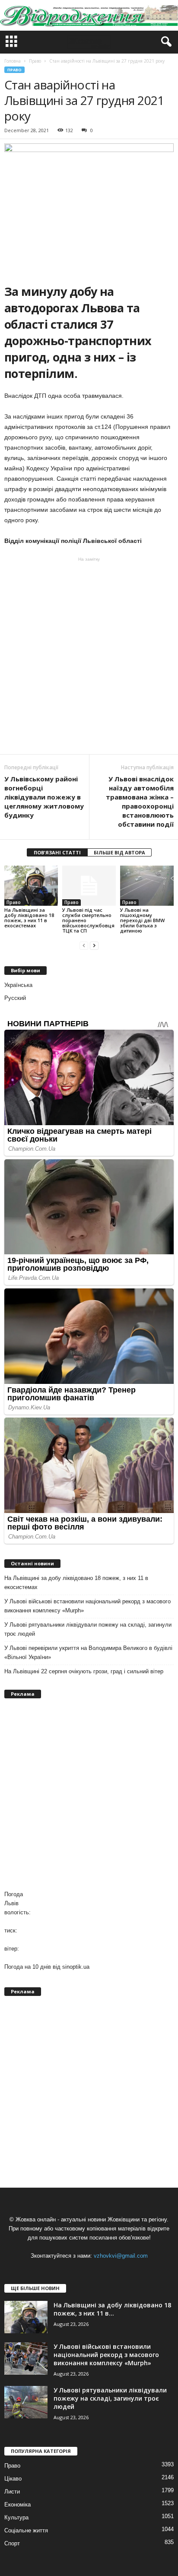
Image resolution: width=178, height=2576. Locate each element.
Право (14, 70)
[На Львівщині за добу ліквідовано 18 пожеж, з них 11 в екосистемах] (31, 886)
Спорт (12, 2543)
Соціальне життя (26, 2530)
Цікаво (13, 2479)
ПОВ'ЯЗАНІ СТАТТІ (57, 852)
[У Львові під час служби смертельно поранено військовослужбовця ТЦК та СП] (89, 886)
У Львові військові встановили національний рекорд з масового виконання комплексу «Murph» (87, 1606)
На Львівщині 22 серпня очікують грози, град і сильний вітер (84, 1671)
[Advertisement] (89, 656)
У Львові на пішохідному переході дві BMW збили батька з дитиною (142, 920)
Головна (13, 61)
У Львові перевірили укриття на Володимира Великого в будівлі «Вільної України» (88, 1653)
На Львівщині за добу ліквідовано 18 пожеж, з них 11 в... (112, 2309)
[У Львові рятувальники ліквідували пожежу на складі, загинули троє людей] (26, 2402)
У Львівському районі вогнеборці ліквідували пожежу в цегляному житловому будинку (44, 797)
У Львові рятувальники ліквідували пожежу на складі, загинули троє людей (88, 1629)
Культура (16, 2517)
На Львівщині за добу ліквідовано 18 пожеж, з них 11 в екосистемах (29, 918)
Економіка (17, 2505)
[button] (165, 42)
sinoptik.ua (76, 1967)
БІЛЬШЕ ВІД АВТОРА (119, 852)
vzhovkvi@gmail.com (121, 2256)
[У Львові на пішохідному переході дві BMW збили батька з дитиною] (147, 886)
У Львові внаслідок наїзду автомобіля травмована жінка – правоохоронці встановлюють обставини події (140, 801)
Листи (12, 2492)
